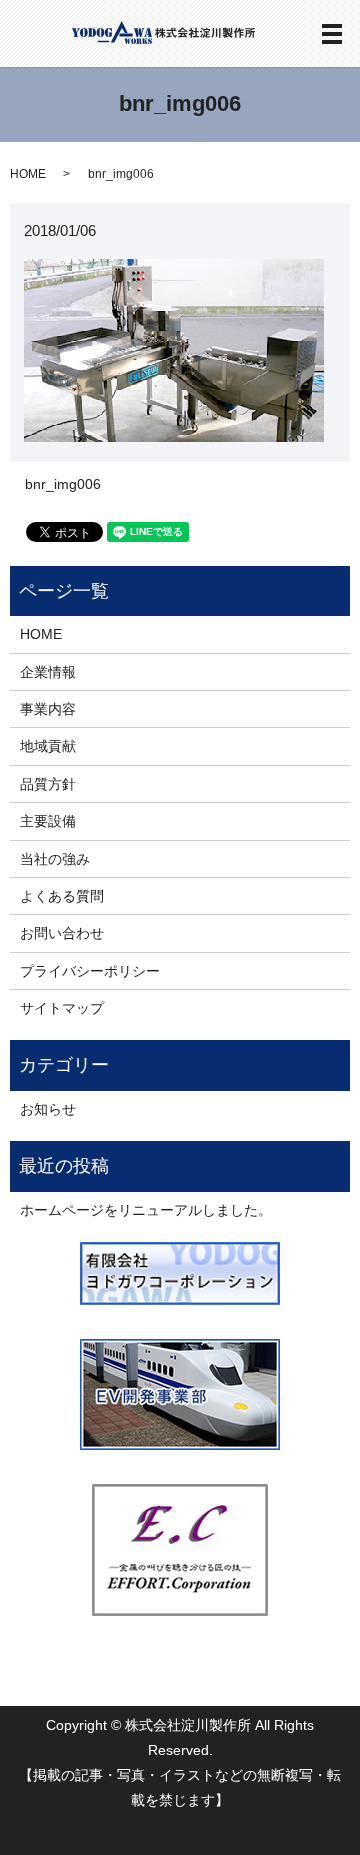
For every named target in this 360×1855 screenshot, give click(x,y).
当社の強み (55, 859)
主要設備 (48, 821)
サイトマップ (62, 1008)
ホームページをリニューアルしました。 (146, 1210)
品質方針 (48, 784)
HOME (28, 174)
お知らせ (48, 1109)
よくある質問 (62, 896)
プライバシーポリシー (90, 971)
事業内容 (48, 709)
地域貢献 (48, 746)
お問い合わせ (62, 933)
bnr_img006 (63, 484)
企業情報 (48, 672)
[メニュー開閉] (332, 34)
